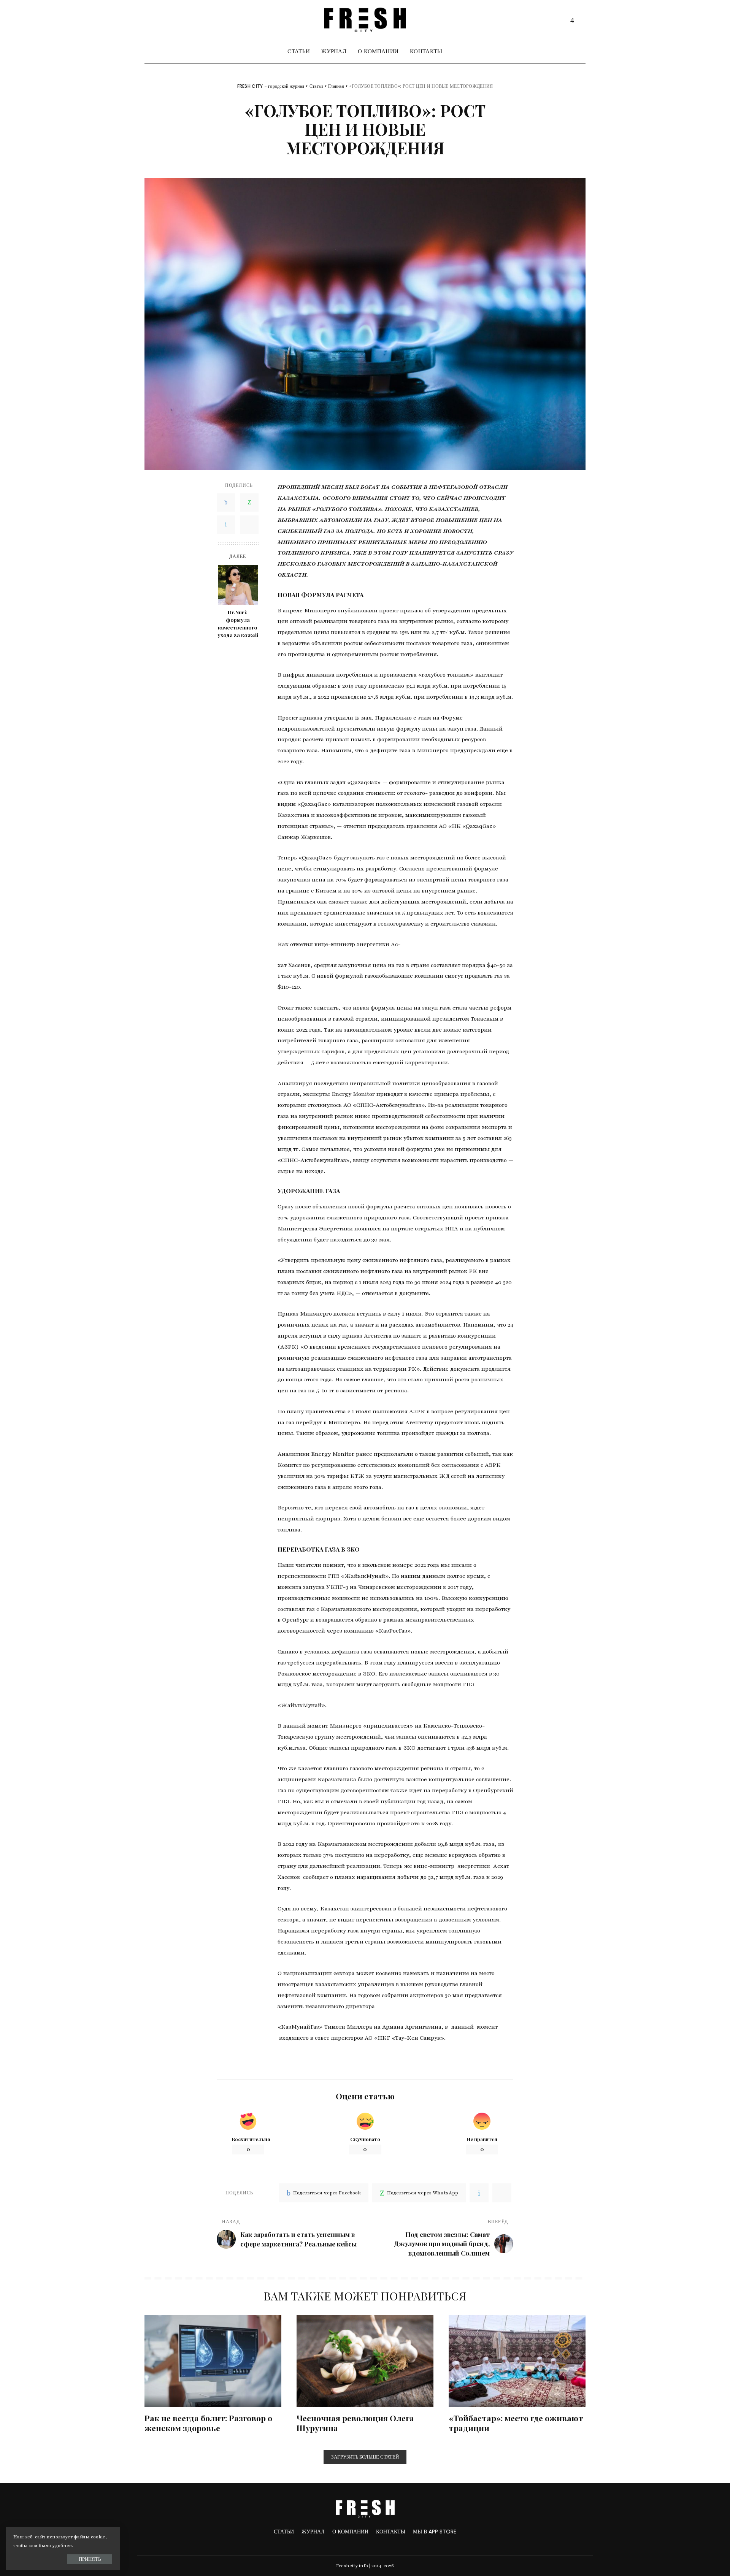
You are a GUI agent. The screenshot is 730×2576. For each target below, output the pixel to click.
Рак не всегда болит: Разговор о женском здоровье (208, 2423)
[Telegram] (580, 20)
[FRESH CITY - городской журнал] (365, 20)
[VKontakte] (226, 525)
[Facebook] (226, 503)
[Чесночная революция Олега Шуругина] (365, 2361)
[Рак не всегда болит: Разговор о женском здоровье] (213, 2361)
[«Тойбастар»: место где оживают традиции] (517, 2361)
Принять (90, 2559)
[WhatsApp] (249, 503)
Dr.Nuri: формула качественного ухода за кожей (238, 624)
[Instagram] (572, 20)
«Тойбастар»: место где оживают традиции (516, 2423)
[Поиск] (581, 51)
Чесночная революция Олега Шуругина (355, 2423)
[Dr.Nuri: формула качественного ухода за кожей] (238, 585)
